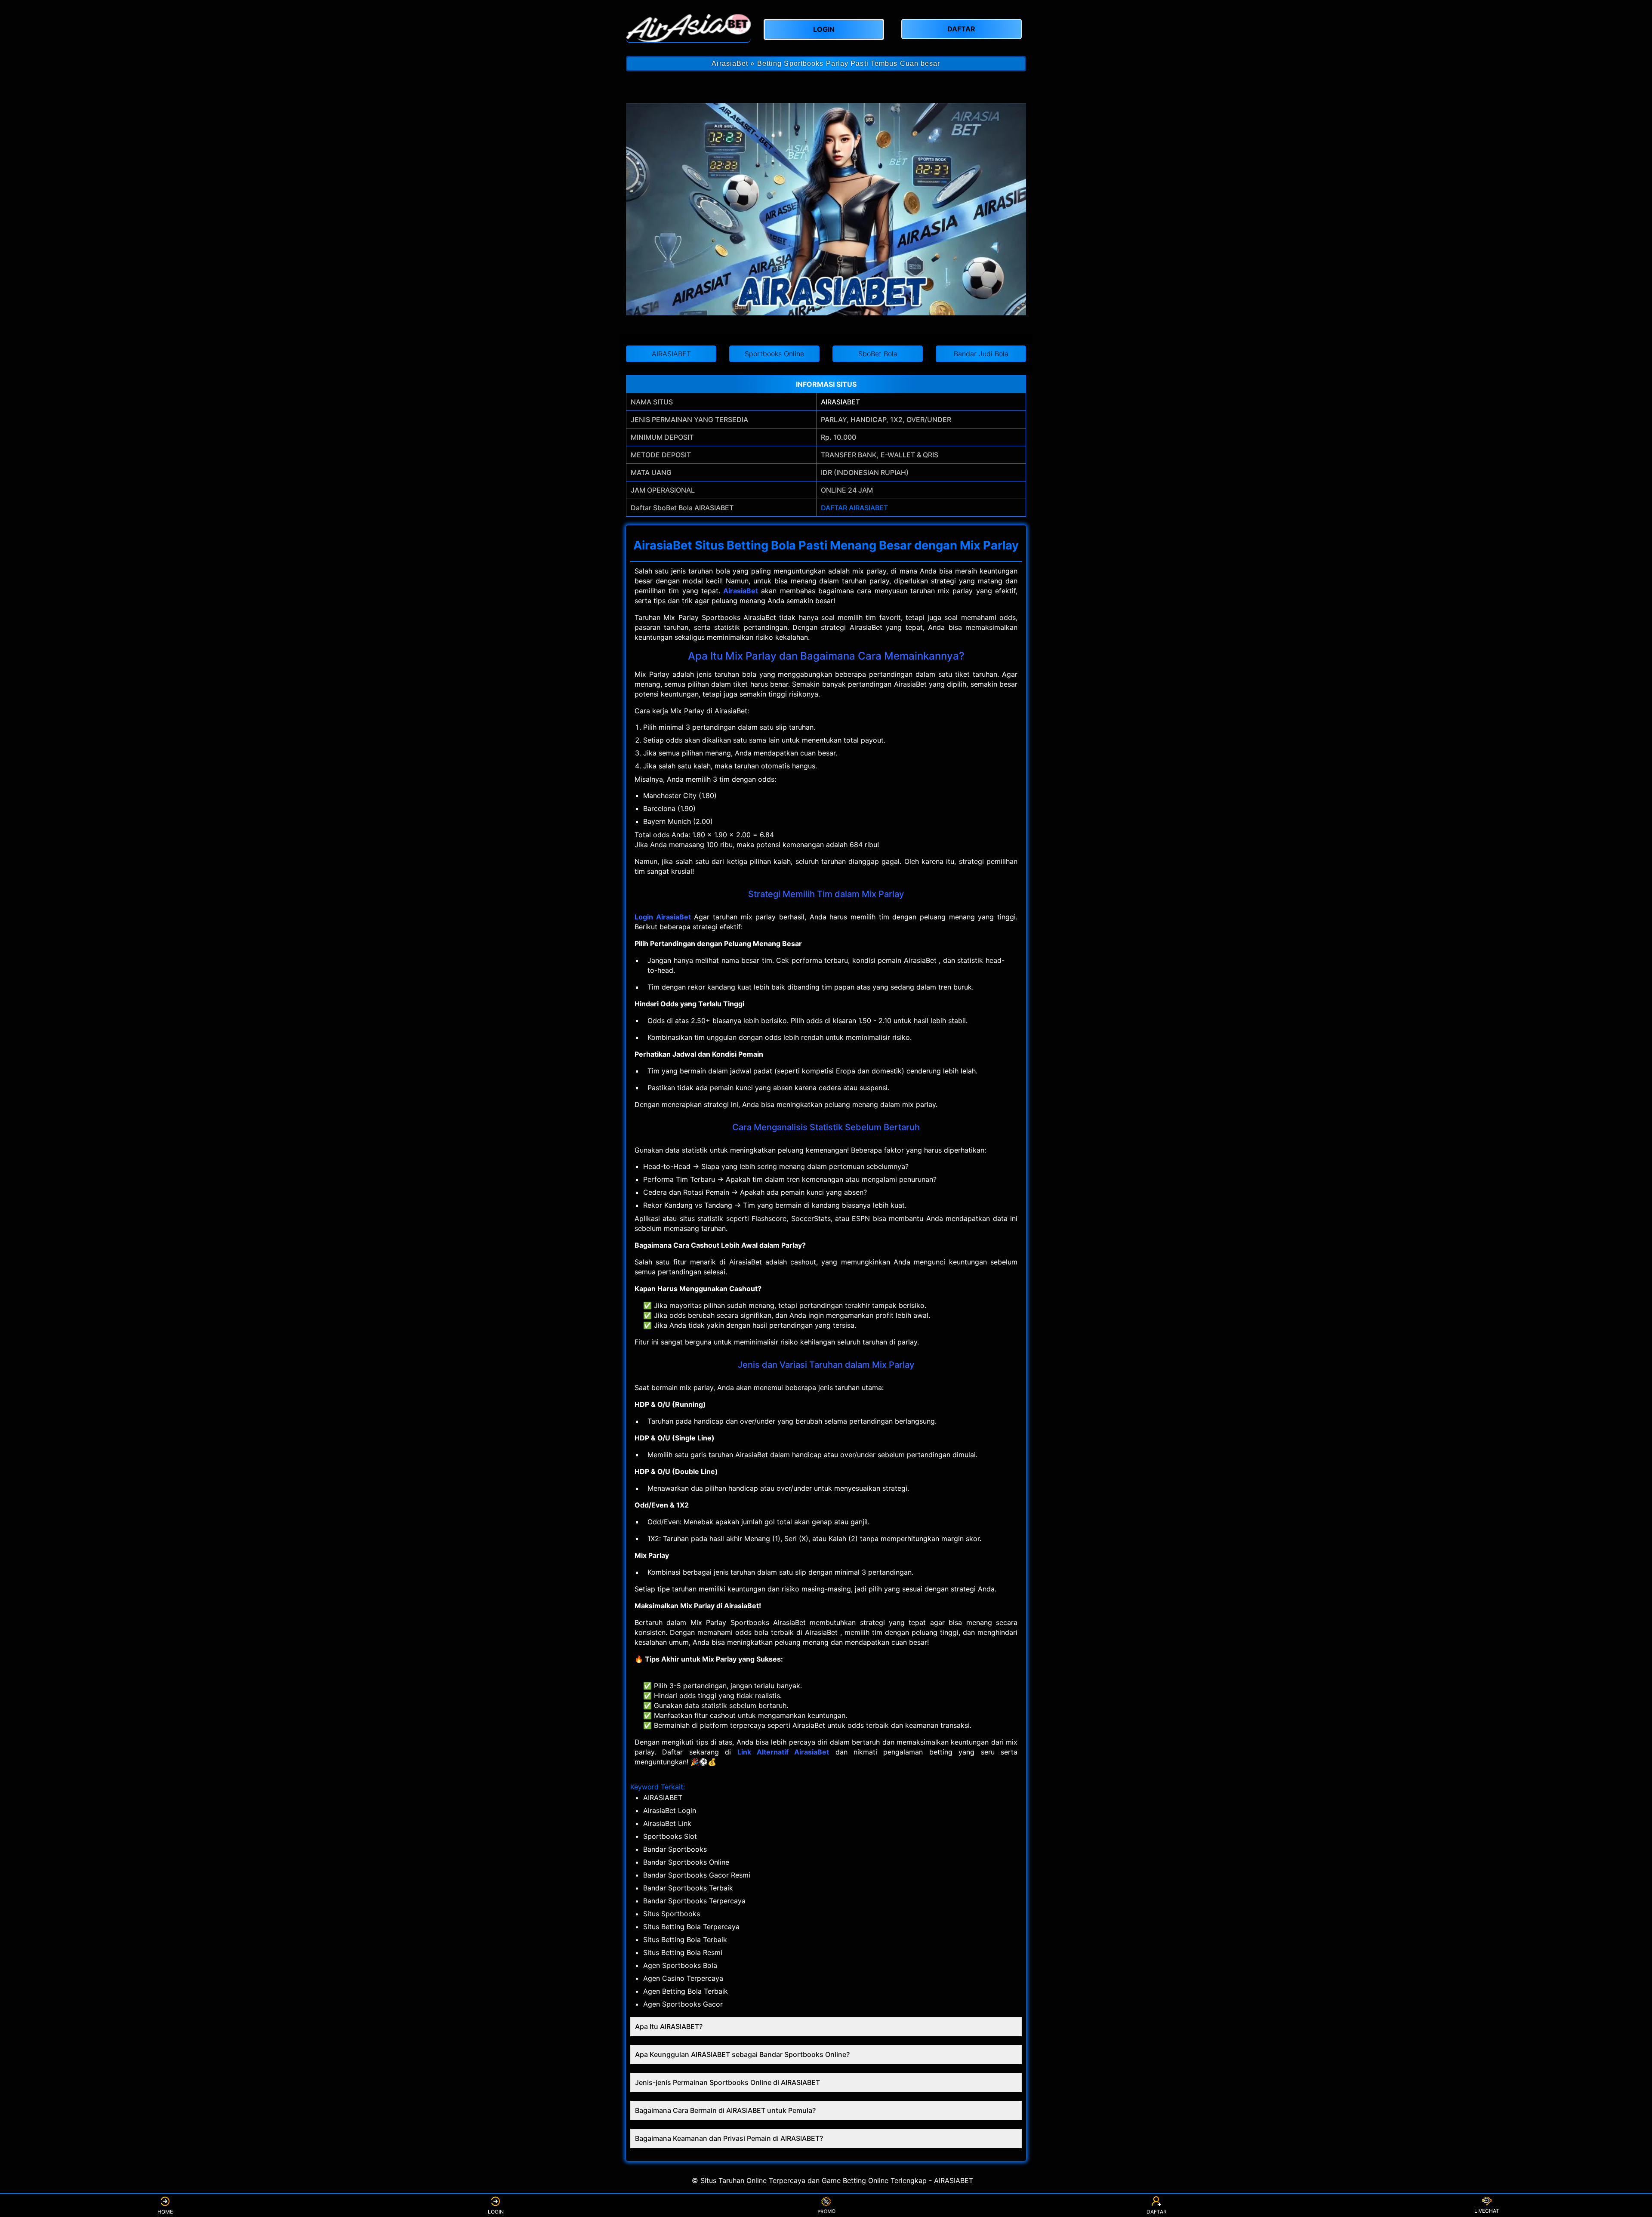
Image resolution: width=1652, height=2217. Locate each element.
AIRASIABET (840, 402)
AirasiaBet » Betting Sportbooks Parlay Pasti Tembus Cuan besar (826, 63)
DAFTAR (1157, 2212)
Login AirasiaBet (663, 917)
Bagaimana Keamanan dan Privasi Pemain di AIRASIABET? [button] (729, 2138)
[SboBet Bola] (688, 28)
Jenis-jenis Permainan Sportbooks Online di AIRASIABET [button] (727, 2082)
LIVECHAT (1487, 2211)
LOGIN (496, 2212)
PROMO (826, 2212)
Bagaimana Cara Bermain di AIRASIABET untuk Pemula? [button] (725, 2110)
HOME (165, 2212)
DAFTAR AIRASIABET (854, 508)
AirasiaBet (741, 591)
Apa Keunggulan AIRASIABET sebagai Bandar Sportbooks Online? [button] (742, 2054)
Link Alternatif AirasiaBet (783, 1752)
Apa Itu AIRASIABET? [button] (669, 2026)
